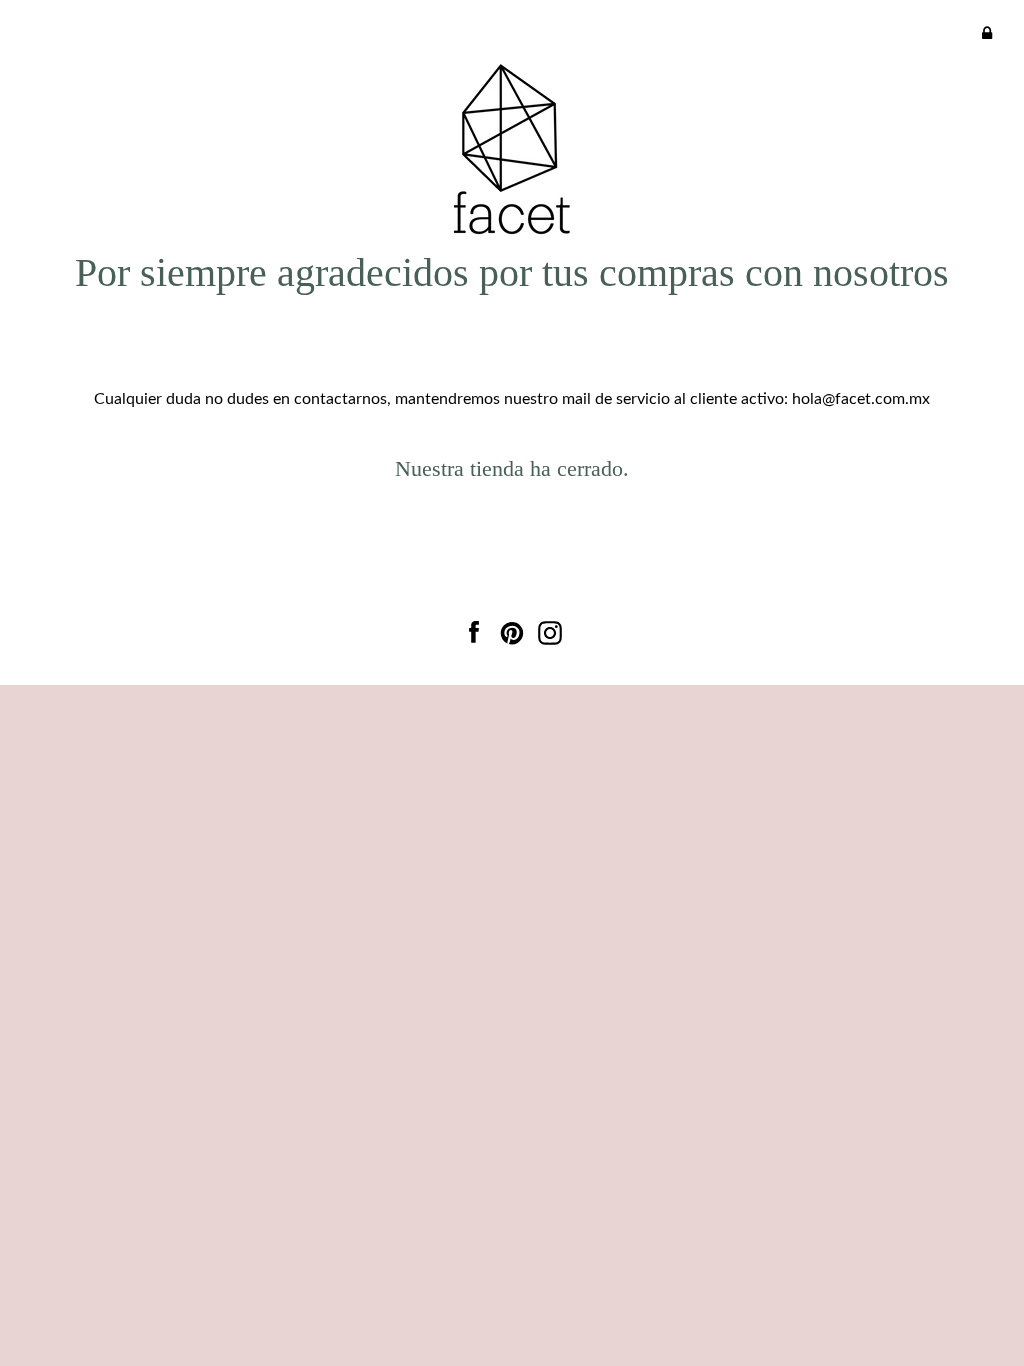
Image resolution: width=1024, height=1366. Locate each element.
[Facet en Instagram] (550, 629)
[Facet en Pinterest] (512, 629)
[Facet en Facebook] (474, 629)
